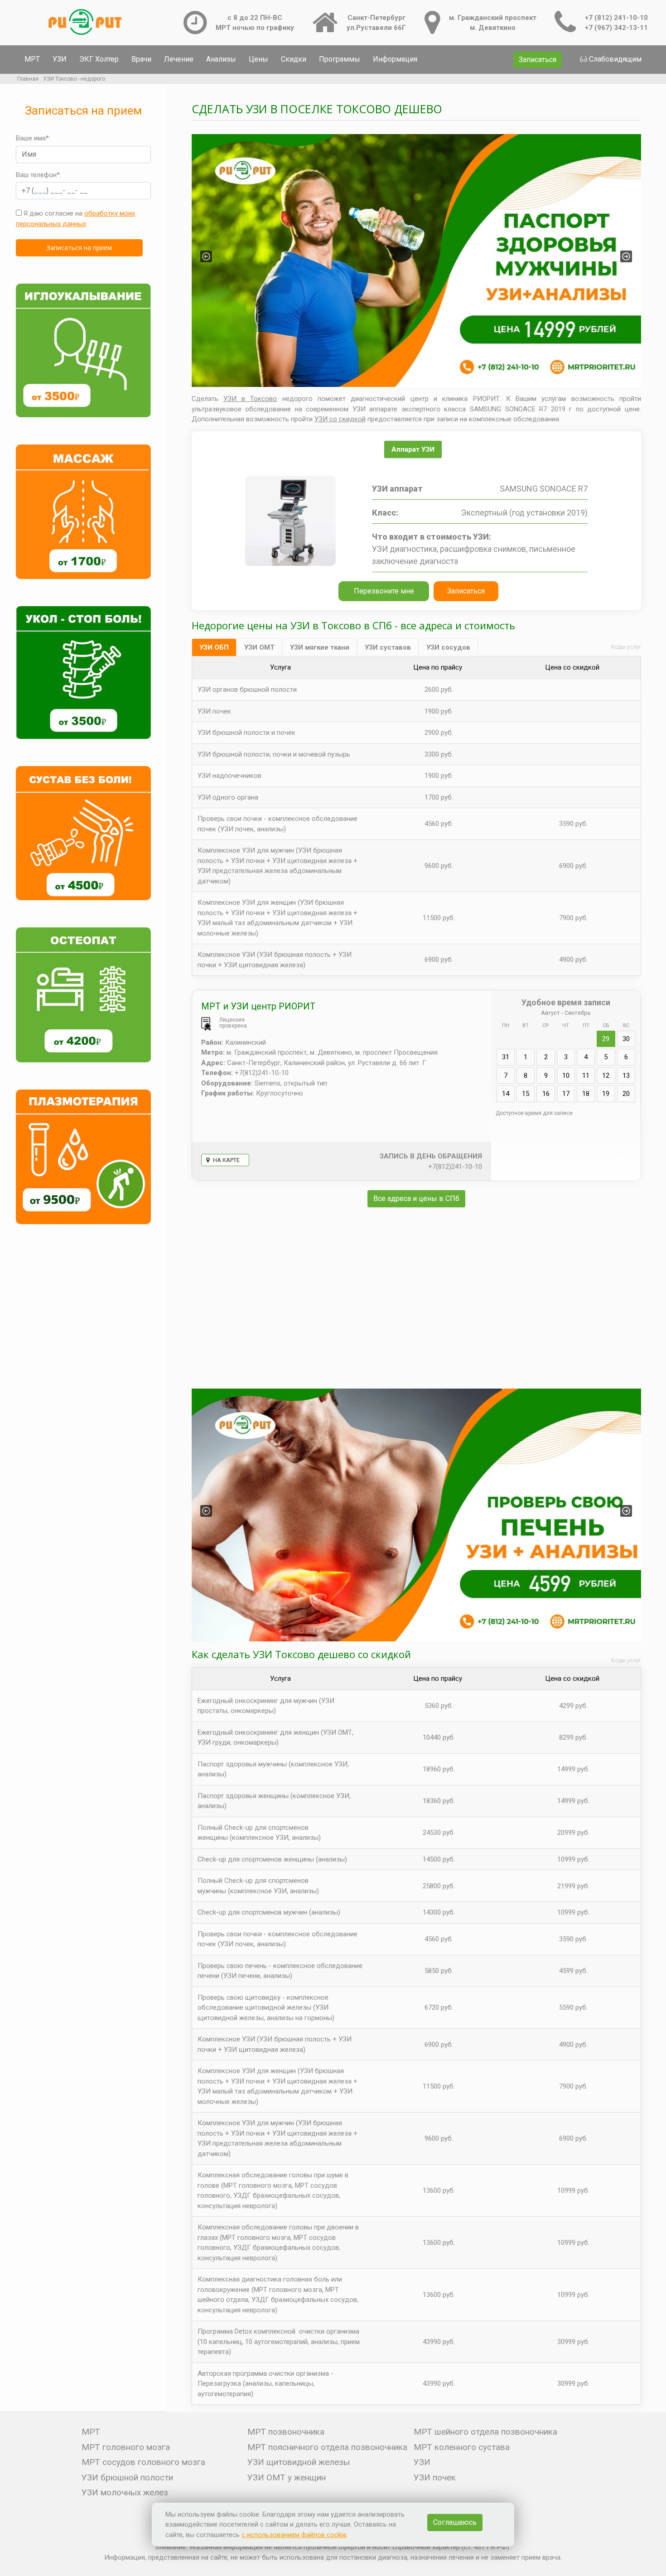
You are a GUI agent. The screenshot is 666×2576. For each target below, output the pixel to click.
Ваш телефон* (38, 175)
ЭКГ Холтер (99, 59)
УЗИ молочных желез (125, 2492)
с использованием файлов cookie (294, 2535)
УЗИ (60, 59)
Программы (340, 59)
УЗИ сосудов (448, 647)
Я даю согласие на (75, 219)
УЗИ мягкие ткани (320, 647)
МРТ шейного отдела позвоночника (485, 2432)
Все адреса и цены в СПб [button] (416, 1199)
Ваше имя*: (33, 138)
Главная (28, 79)
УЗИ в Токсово (250, 399)
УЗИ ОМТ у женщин (287, 2477)
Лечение (179, 59)
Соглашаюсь (455, 2522)
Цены (258, 59)
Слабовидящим (615, 59)
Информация (395, 59)
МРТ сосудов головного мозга (143, 2462)
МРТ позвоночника (286, 2432)
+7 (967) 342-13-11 (616, 28)
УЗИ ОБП (214, 647)
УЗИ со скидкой (340, 419)
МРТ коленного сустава (462, 2447)
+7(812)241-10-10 (455, 1167)
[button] (206, 256)
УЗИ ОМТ (259, 647)
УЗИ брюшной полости (127, 2477)
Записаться (538, 60)
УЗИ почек (435, 2477)
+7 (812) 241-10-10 (616, 18)
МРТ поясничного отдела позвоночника (327, 2447)
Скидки (294, 59)
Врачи (141, 59)
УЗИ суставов (388, 647)
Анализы (221, 59)
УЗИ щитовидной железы (299, 2462)
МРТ (32, 59)
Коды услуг (626, 647)
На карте (226, 1160)
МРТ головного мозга (126, 2447)
